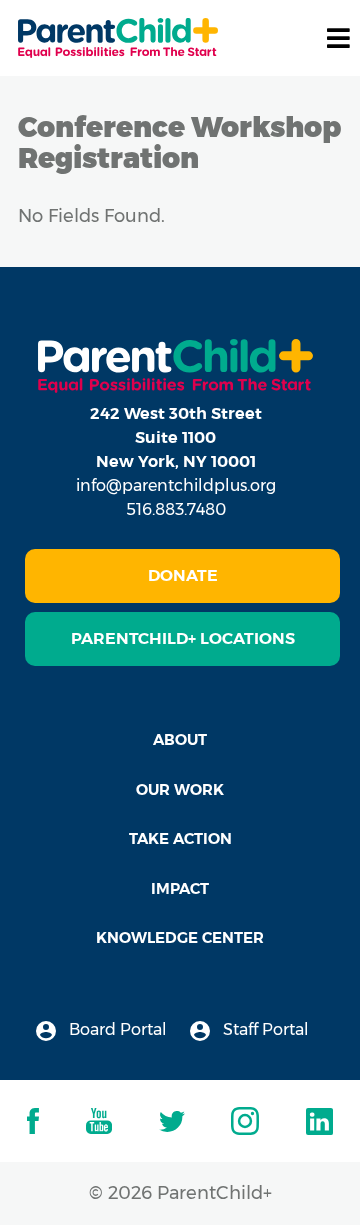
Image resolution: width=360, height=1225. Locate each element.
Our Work (180, 789)
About (180, 739)
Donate (183, 575)
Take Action (180, 838)
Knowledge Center (180, 937)
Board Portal (116, 1029)
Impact (180, 888)
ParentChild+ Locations (183, 638)
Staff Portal (264, 1029)
